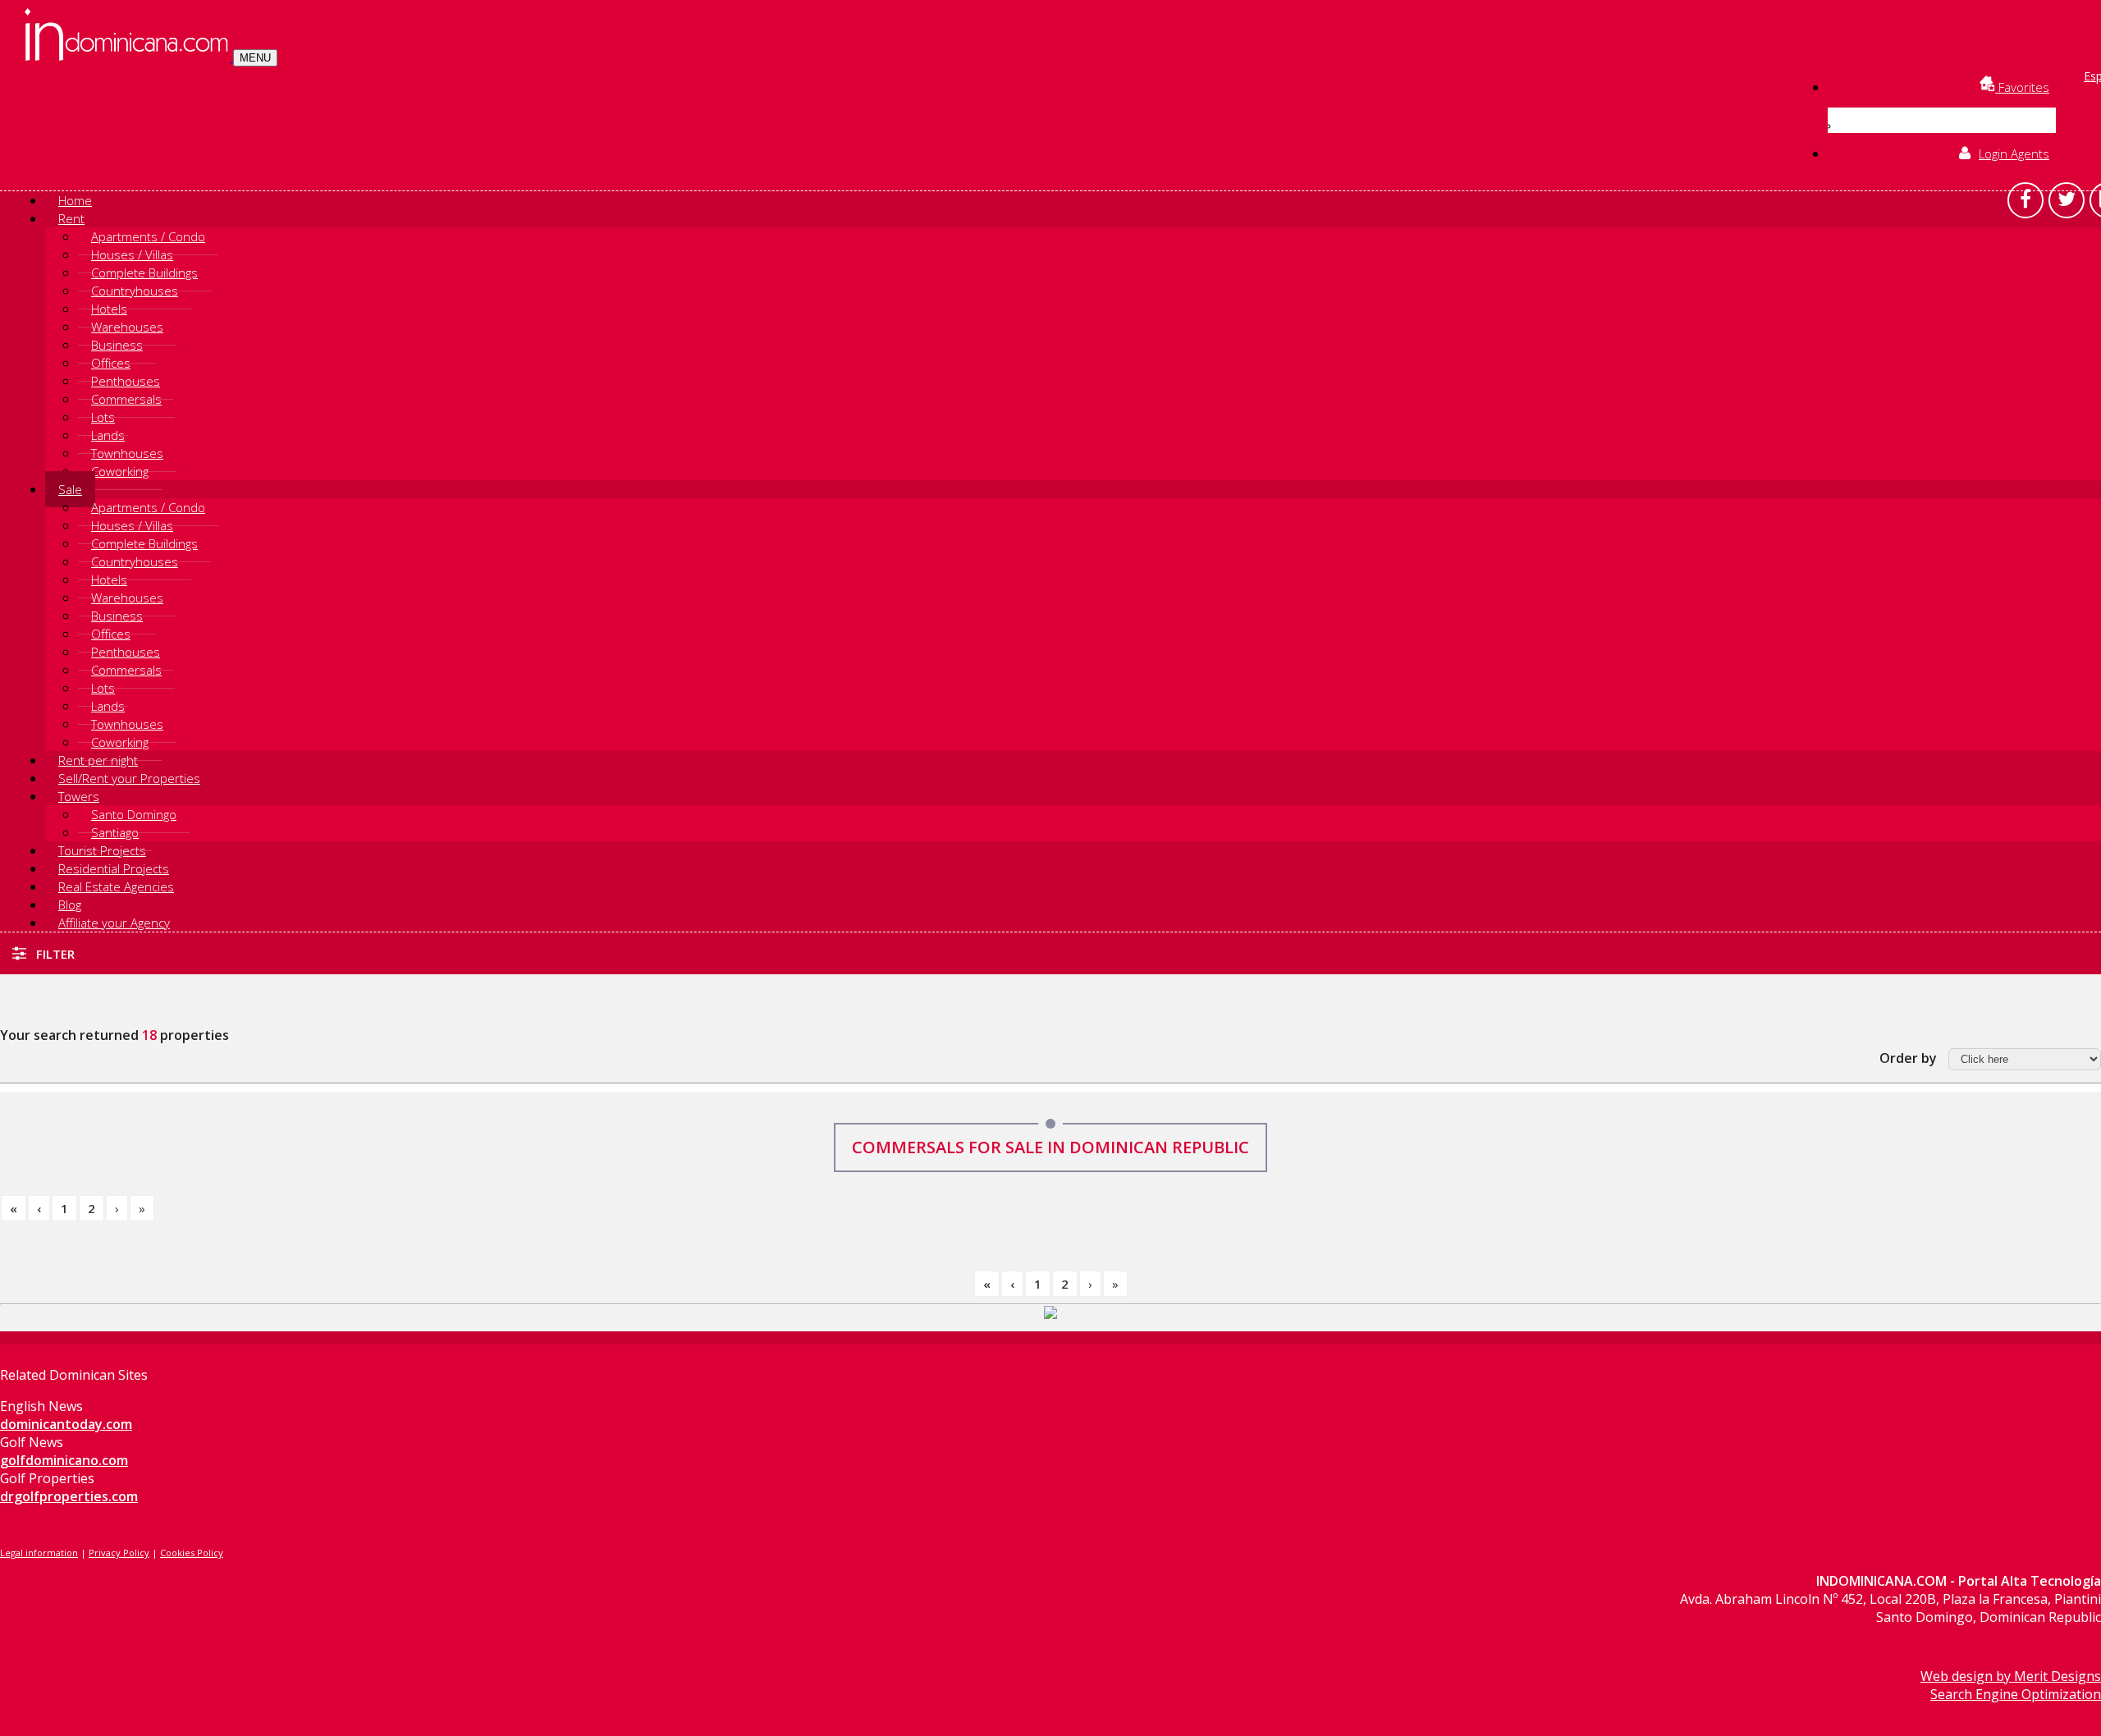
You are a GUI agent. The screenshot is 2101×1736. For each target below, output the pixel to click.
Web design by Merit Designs (2011, 1676)
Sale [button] (70, 489)
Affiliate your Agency (114, 923)
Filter (54, 954)
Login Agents (2014, 153)
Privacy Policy (119, 1553)
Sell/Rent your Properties (129, 778)
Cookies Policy (192, 1553)
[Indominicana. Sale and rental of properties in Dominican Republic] (129, 57)
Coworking (120, 471)
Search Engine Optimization (2016, 1694)
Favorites (2022, 87)
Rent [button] (71, 218)
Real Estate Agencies (116, 886)
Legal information (39, 1553)
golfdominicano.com (64, 1460)
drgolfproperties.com (69, 1496)
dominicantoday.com (66, 1424)
